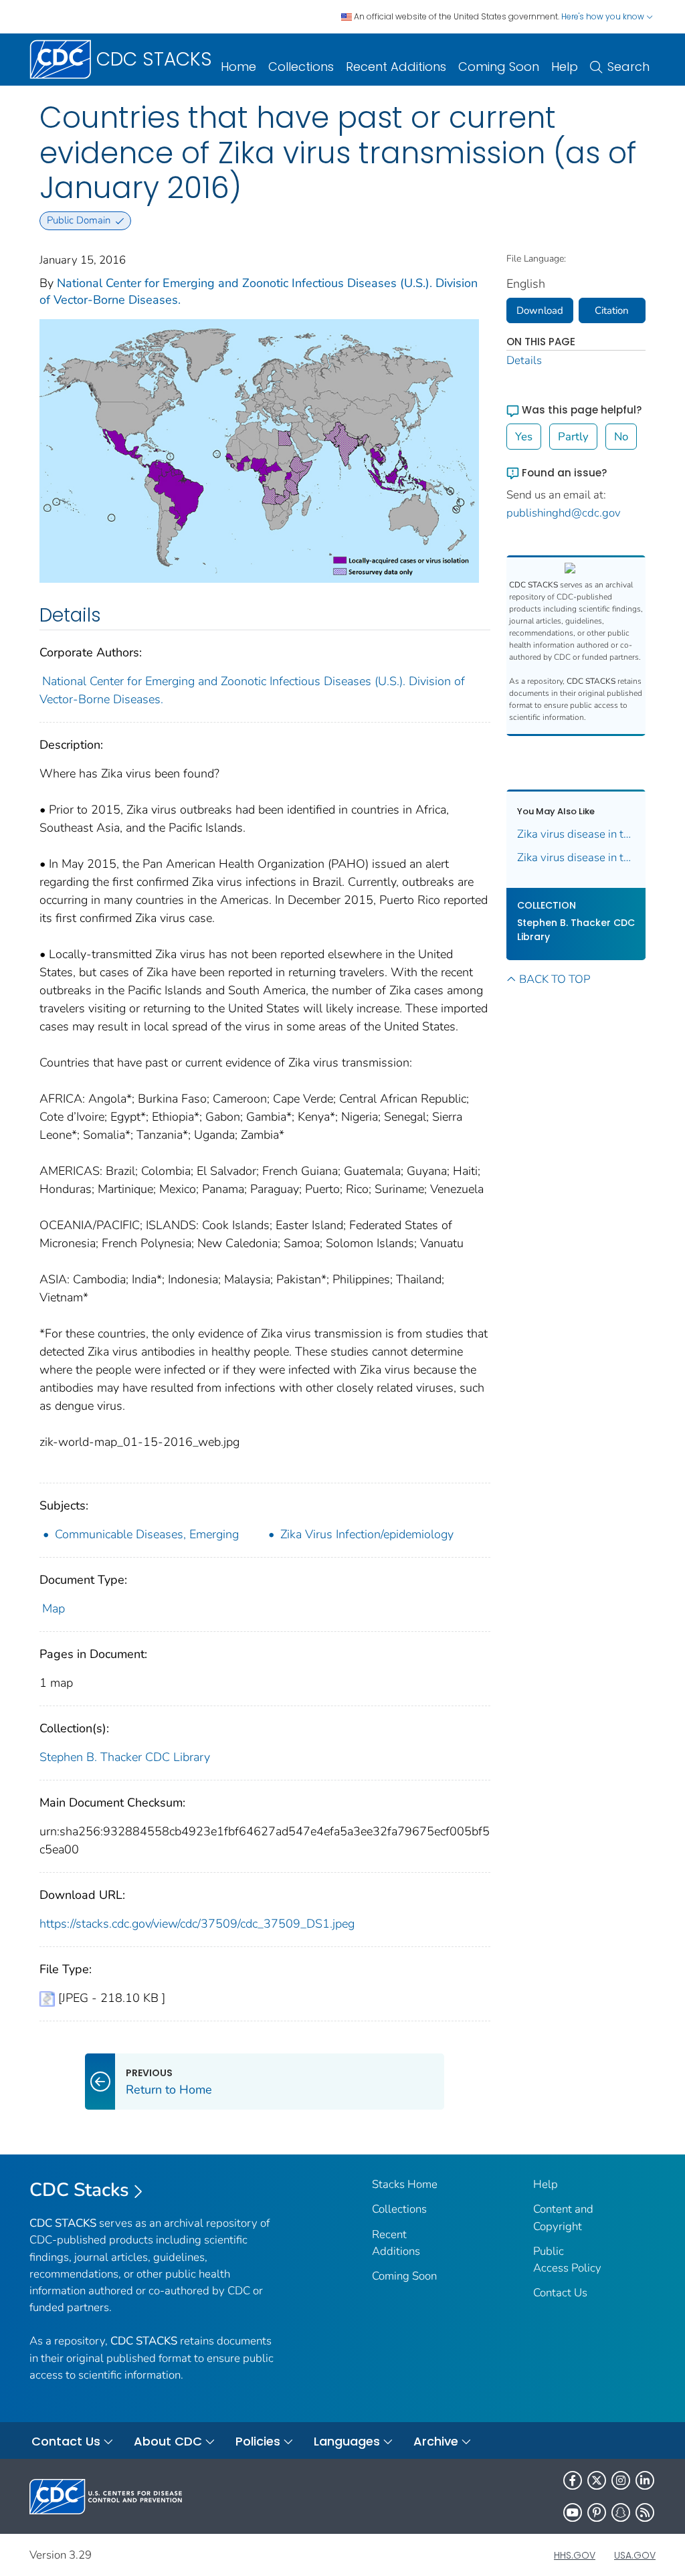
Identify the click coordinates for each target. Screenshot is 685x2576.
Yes (524, 437)
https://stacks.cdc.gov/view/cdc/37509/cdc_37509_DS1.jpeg (197, 1924)
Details (524, 360)
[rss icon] (645, 2512)
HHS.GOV (575, 2555)
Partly (573, 437)
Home (238, 67)
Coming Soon (499, 67)
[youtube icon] (573, 2512)
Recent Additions (396, 67)
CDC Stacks (79, 2190)
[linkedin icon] (645, 2480)
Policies (258, 2441)
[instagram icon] (621, 2480)
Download (540, 310)
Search (628, 67)
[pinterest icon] (597, 2512)
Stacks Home (405, 2184)
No (621, 437)
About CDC (168, 2441)
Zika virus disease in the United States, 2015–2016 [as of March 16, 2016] (576, 834)
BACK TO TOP (555, 979)
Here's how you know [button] (604, 16)
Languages (347, 2441)
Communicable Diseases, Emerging (147, 1534)
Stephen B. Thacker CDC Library (125, 1757)
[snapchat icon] (621, 2512)
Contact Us (560, 2293)
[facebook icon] (573, 2480)
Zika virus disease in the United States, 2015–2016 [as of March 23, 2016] (576, 857)
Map (54, 1608)
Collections (301, 67)
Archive (436, 2441)
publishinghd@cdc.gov (564, 513)
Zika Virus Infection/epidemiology (367, 1534)
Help (565, 67)
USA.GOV (635, 2555)
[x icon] (597, 2480)
